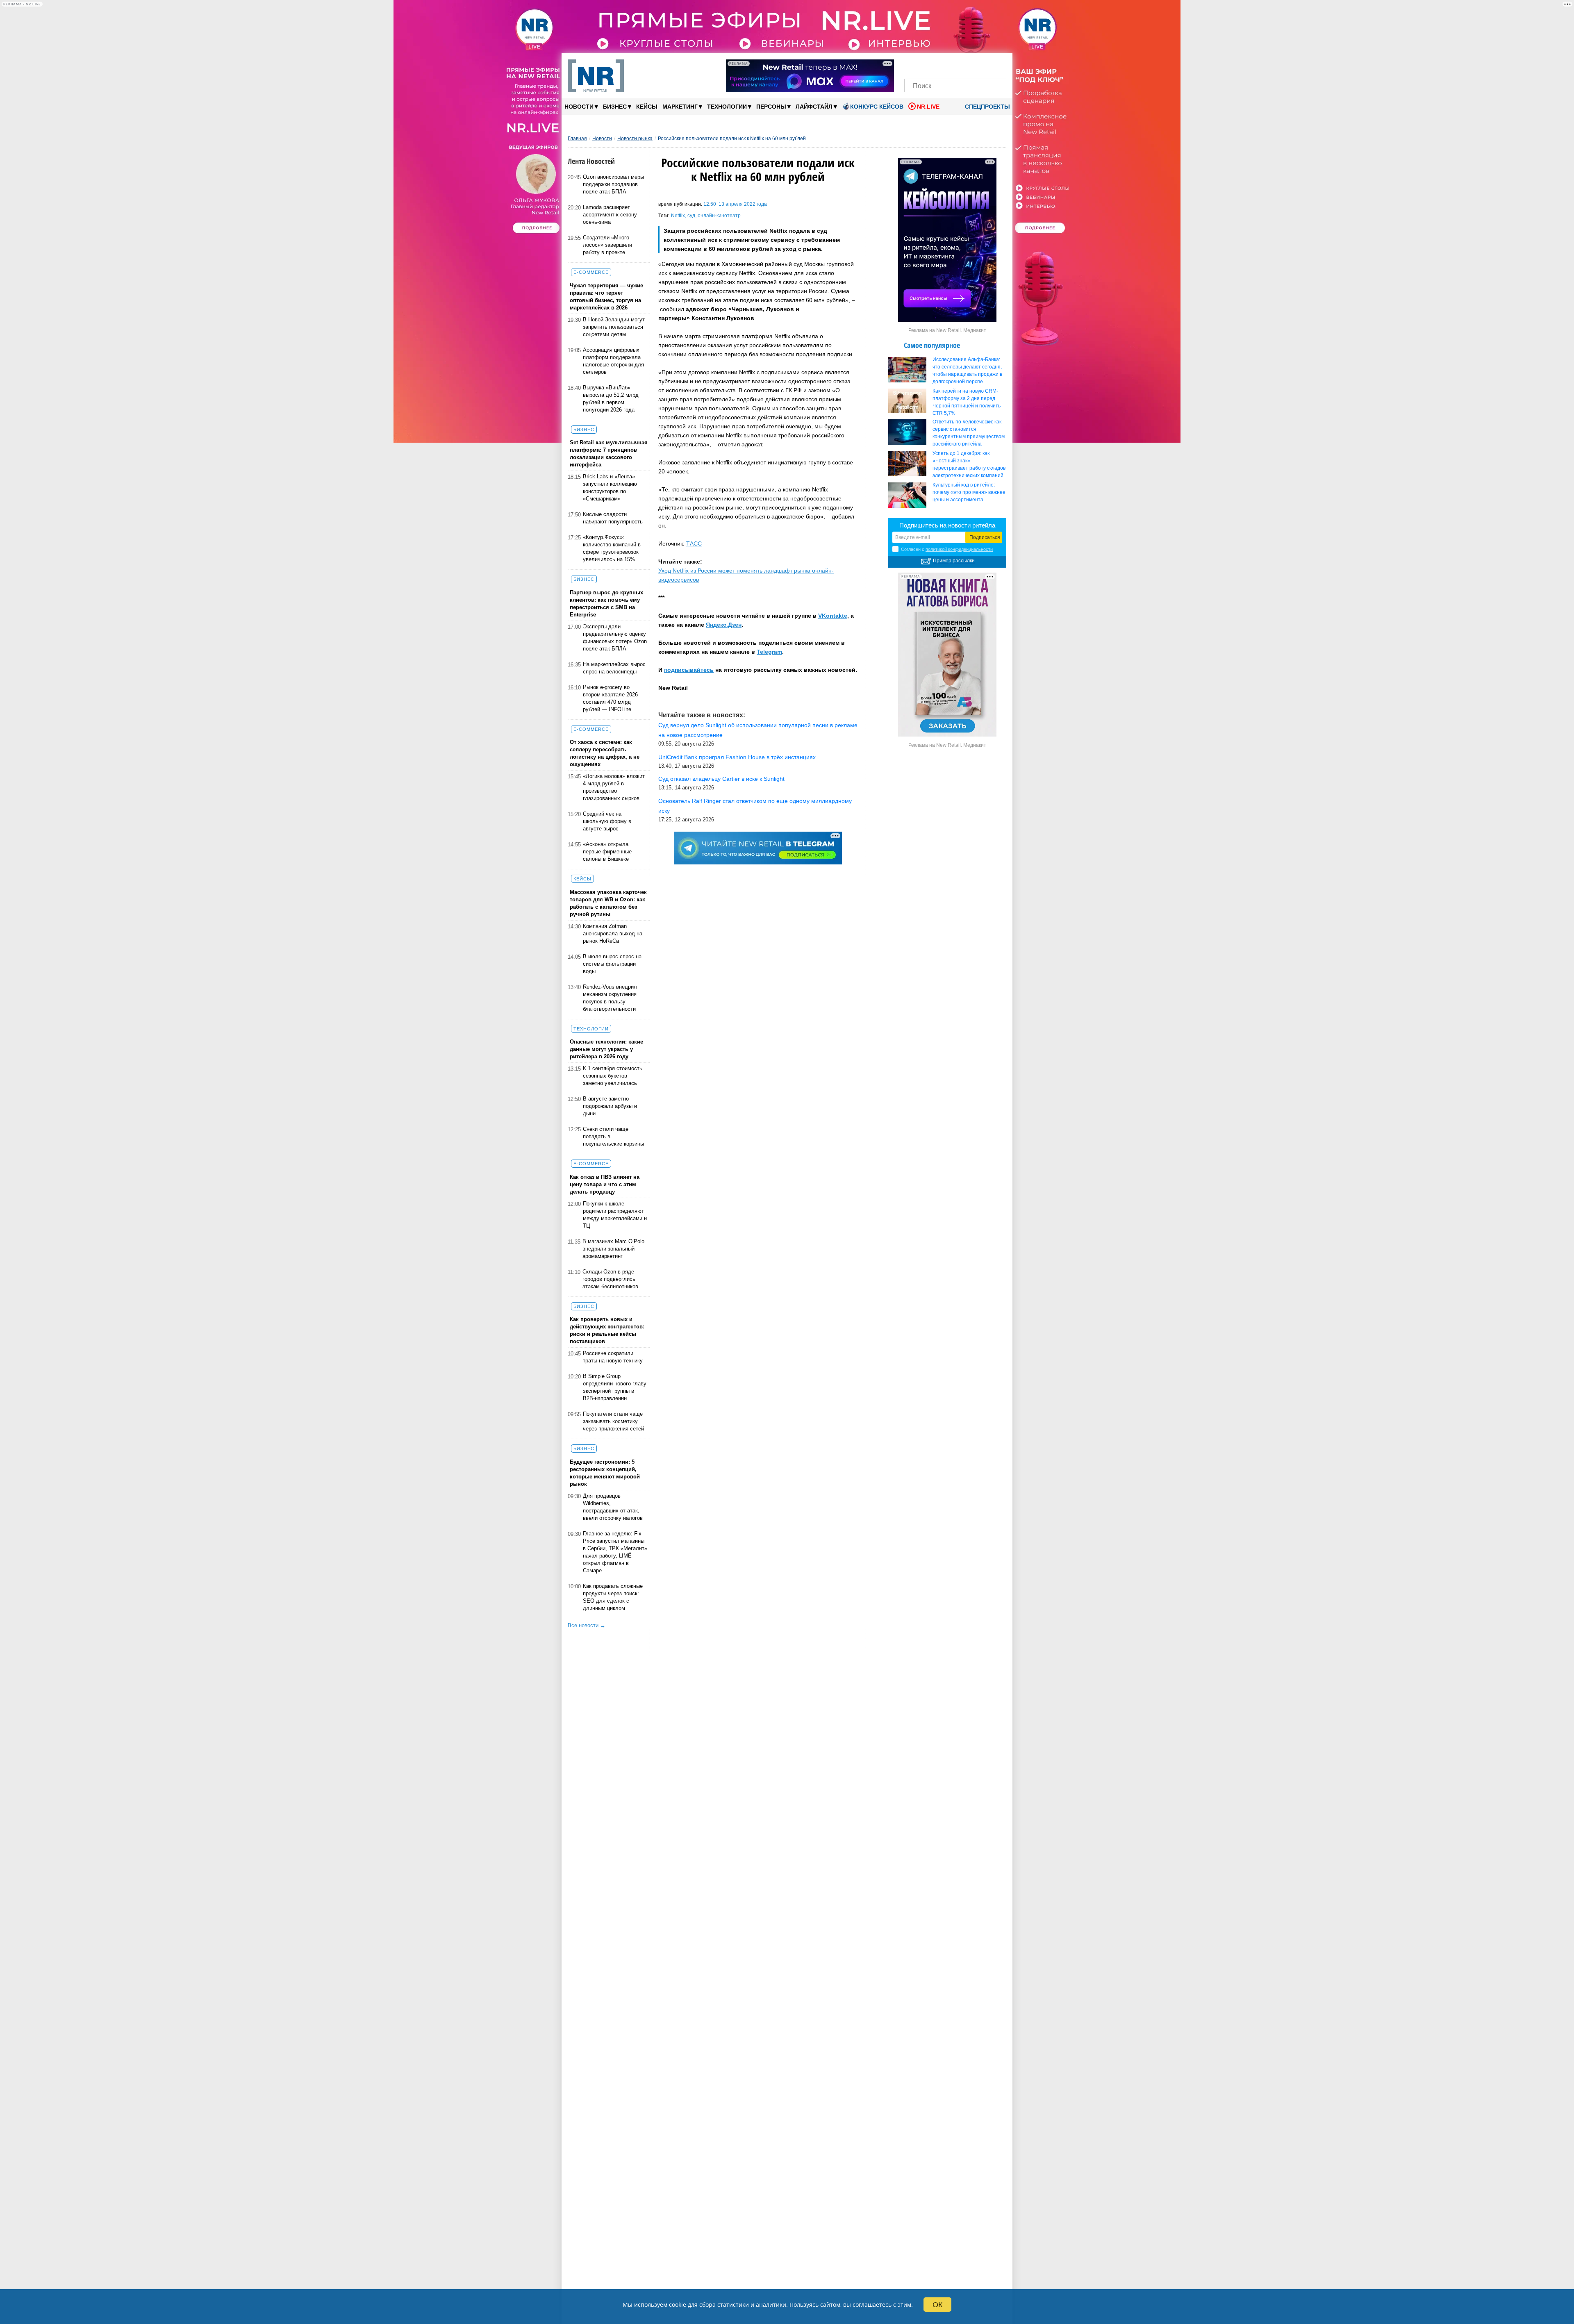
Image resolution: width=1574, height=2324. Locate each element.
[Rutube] (984, 65)
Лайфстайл (816, 106)
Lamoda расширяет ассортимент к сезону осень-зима (610, 215)
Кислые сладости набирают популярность (613, 518)
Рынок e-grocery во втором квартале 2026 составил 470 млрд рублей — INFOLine (610, 698)
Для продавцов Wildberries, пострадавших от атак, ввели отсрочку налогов (613, 1507)
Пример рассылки (954, 561)
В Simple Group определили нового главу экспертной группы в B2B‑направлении (615, 1387)
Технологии (729, 106)
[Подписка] (997, 65)
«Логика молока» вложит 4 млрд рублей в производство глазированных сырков (614, 787)
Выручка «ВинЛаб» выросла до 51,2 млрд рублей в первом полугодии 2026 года (611, 399)
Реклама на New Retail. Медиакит (947, 330)
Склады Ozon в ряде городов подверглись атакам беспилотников (610, 1279)
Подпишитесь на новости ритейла (947, 525)
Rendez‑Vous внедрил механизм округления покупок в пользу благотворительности (610, 998)
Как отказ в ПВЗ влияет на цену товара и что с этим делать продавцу (605, 1184)
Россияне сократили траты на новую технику (613, 1357)
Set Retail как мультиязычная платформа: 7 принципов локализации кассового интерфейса (609, 454)
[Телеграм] (913, 65)
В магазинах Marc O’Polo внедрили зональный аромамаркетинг (613, 1249)
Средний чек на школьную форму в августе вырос (607, 821)
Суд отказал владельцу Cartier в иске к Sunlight (721, 779)
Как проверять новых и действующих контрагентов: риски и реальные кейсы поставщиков (607, 1330)
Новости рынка (635, 139)
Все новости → (587, 1625)
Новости (581, 106)
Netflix (678, 216)
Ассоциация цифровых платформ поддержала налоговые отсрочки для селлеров (613, 361)
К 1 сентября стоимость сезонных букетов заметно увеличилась (613, 1076)
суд (691, 216)
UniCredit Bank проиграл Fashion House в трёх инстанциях (737, 757)
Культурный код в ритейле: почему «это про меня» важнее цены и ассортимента (969, 492)
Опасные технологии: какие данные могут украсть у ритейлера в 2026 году (606, 1049)
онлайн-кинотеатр (719, 216)
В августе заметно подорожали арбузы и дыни (610, 1106)
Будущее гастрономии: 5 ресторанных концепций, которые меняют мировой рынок (605, 1473)
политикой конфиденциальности (959, 549)
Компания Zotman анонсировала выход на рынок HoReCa (613, 933)
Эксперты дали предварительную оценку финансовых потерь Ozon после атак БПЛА (615, 638)
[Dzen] (955, 65)
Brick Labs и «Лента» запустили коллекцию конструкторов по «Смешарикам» (610, 488)
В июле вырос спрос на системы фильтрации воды (612, 964)
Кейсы (647, 107)
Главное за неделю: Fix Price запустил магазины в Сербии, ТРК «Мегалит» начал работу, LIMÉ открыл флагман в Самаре (615, 1552)
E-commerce (591, 272)
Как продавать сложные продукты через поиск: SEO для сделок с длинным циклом (613, 1597)
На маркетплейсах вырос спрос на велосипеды (614, 668)
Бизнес (617, 106)
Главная (577, 139)
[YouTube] (969, 65)
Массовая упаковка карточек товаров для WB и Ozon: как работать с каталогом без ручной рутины (608, 903)
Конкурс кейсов (877, 107)
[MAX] (941, 65)
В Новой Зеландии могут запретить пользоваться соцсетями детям (614, 327)
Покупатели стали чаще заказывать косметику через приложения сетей (613, 1421)
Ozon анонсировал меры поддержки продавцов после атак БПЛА (613, 184)
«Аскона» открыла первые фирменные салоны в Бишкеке (607, 852)
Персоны (773, 106)
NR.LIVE (928, 107)
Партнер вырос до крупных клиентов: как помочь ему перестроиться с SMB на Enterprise (606, 604)
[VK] (927, 65)
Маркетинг (682, 106)
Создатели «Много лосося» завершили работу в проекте (607, 245)
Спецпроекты (987, 107)
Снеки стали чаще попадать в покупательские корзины (613, 1136)
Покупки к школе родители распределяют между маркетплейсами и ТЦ (615, 1215)
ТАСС (694, 543)
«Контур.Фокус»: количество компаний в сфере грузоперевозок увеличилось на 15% (612, 548)
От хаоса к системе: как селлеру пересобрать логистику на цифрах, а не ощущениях (605, 753)
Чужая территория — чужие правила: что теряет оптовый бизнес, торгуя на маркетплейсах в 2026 (606, 297)
